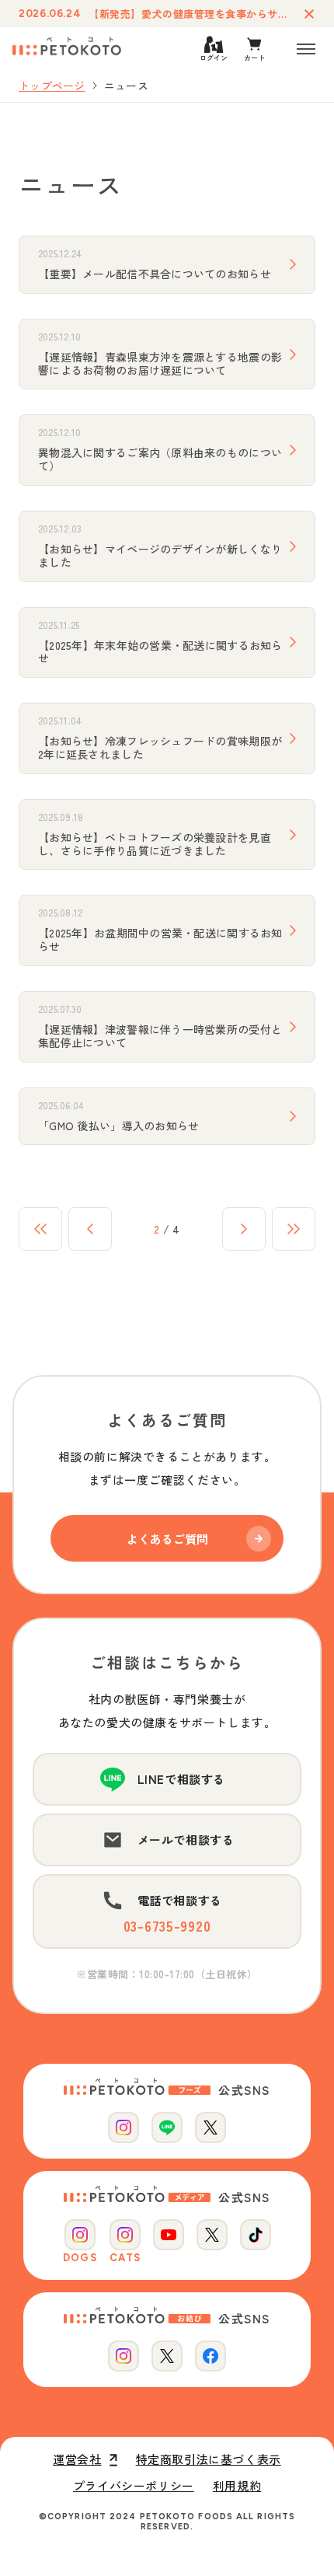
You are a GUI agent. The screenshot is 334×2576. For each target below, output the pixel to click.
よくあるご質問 (167, 1539)
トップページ (52, 86)
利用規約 (237, 2486)
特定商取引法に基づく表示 (209, 2459)
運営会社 (77, 2459)
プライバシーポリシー (134, 2486)
